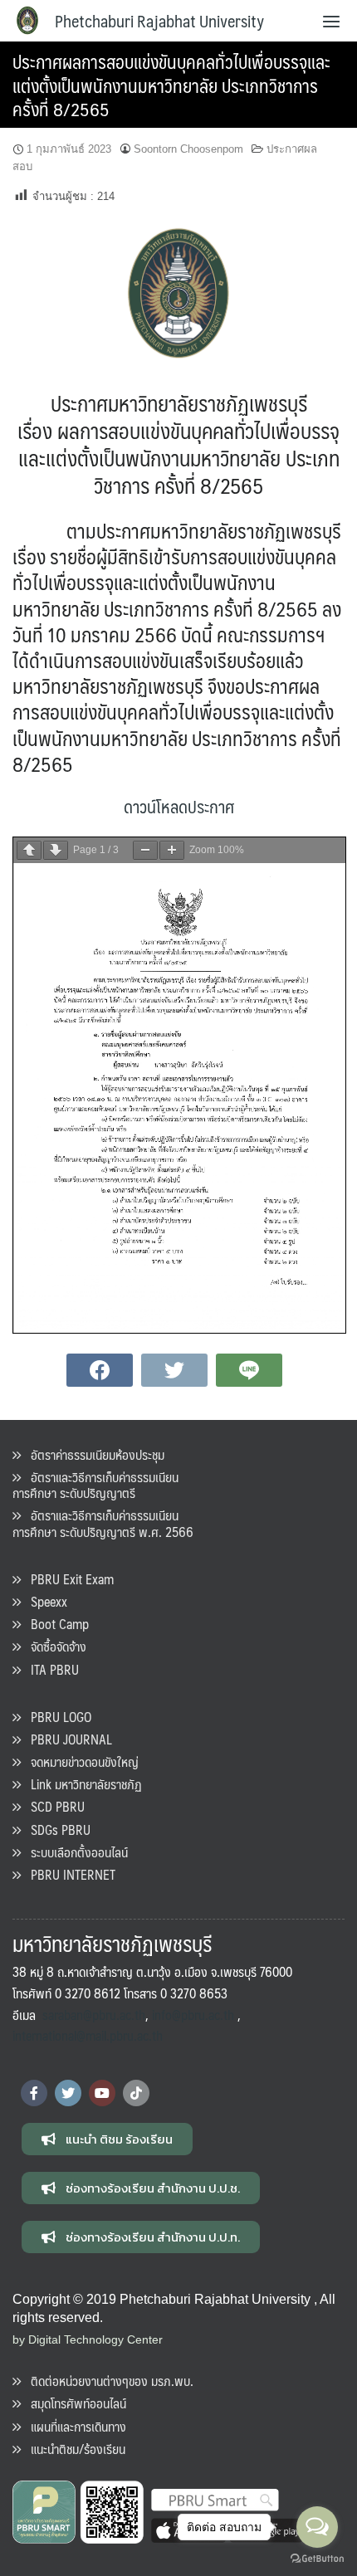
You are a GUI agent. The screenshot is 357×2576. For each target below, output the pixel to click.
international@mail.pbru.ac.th (88, 2035)
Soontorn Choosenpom (188, 149)
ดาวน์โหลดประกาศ (179, 806)
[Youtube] (102, 2093)
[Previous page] (29, 850)
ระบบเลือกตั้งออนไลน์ (74, 1852)
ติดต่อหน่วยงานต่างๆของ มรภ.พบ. (107, 2381)
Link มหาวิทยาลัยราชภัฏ (81, 1784)
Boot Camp (55, 1624)
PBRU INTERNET (68, 1874)
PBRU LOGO (56, 1717)
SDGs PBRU (56, 1830)
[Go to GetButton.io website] (317, 2559)
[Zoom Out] (145, 850)
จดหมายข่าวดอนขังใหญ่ (80, 1761)
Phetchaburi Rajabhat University (159, 21)
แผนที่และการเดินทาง (73, 2426)
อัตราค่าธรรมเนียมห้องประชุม (93, 1454)
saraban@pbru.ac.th (94, 2015)
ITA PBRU (50, 1669)
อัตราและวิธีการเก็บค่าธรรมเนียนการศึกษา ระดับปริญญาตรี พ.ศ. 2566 (103, 1523)
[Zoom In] (172, 850)
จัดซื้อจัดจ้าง (54, 1646)
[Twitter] (68, 2093)
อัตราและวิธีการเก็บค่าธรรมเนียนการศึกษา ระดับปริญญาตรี (95, 1485)
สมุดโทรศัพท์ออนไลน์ (73, 2403)
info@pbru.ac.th (193, 2015)
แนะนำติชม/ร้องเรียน (73, 2449)
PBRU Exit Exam (67, 1579)
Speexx (44, 1601)
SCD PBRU (53, 1806)
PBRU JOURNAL (66, 1739)
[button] (107, 2139)
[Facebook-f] (34, 2093)
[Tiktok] (136, 2093)
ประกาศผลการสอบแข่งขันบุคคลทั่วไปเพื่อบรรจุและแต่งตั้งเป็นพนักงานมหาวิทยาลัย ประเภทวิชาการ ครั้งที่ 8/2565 (171, 85)
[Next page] (56, 850)
